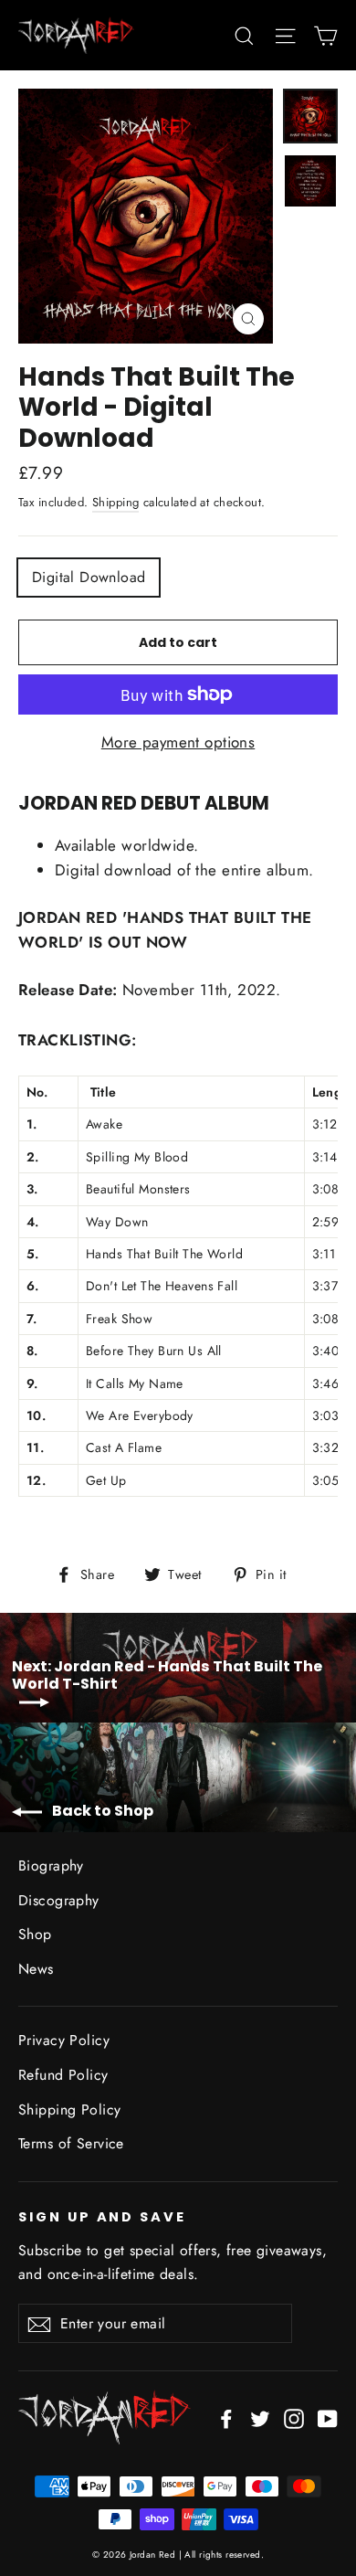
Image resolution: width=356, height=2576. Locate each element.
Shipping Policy (69, 2110)
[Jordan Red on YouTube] (328, 2417)
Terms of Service (71, 2143)
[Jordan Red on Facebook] (226, 2417)
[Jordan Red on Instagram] (294, 2417)
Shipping (115, 502)
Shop (35, 1934)
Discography (59, 1900)
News (36, 1969)
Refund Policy (63, 2075)
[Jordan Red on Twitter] (260, 2417)
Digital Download (89, 577)
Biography (51, 1866)
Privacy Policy (64, 2040)
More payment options (178, 742)
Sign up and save (102, 2217)
